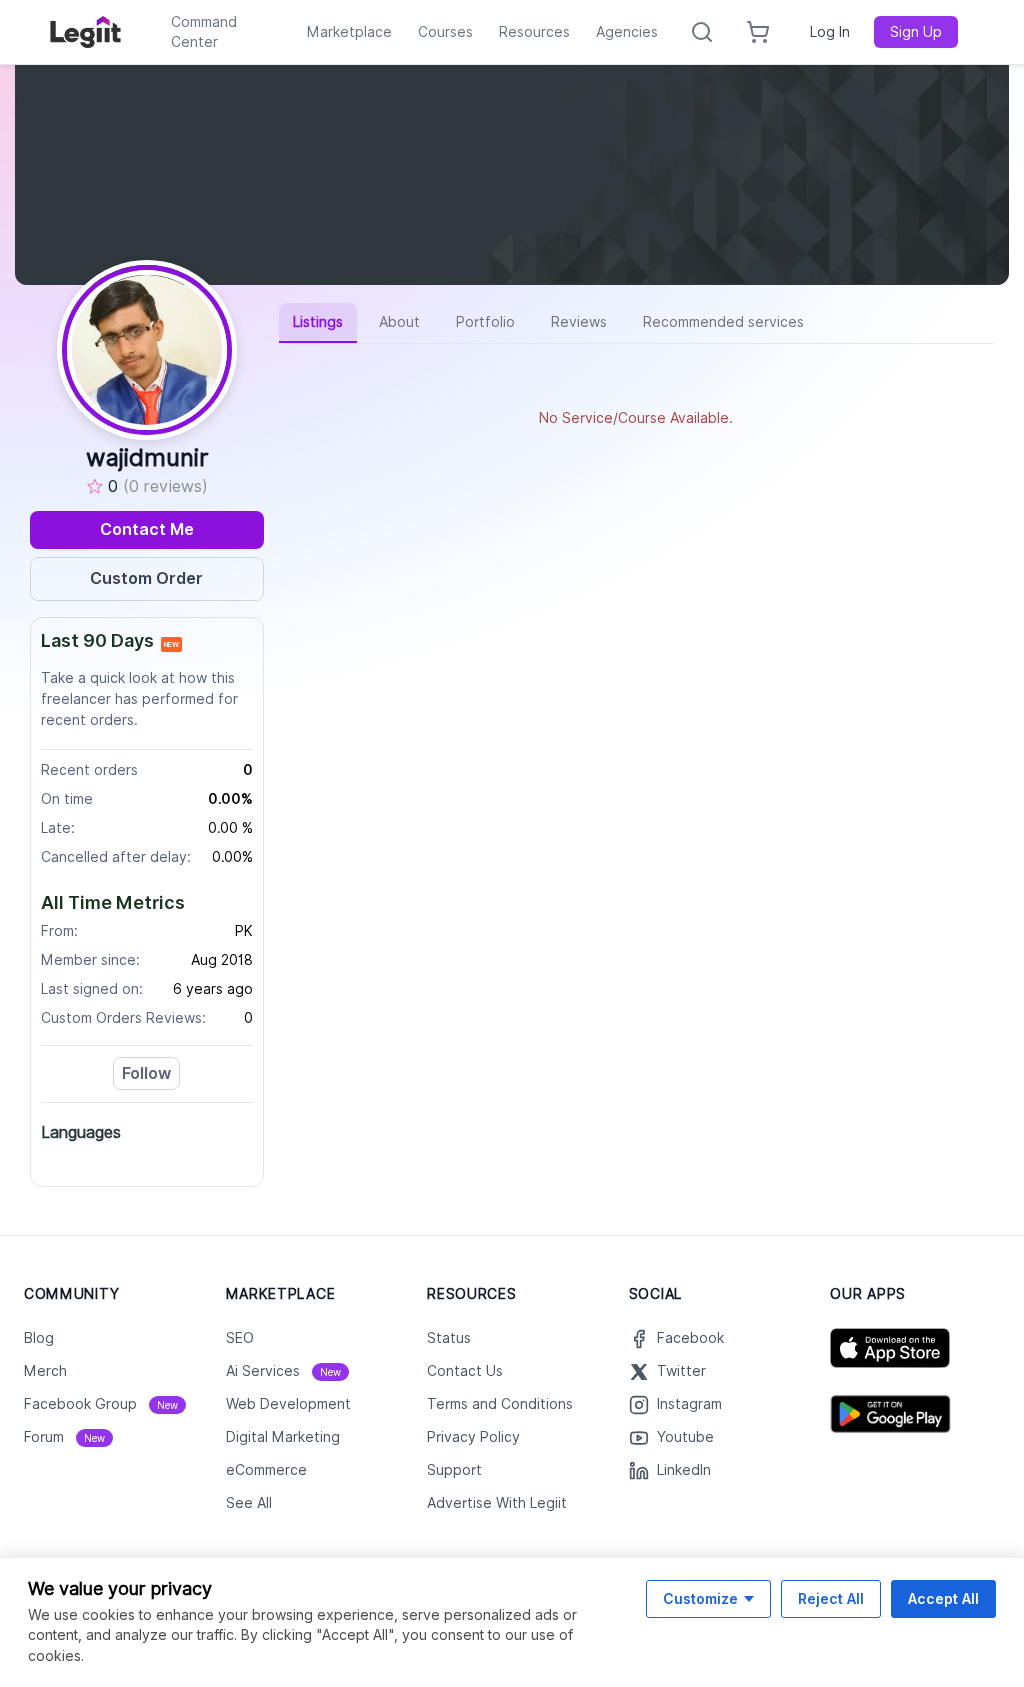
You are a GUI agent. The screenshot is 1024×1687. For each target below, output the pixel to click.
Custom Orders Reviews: (123, 1018)
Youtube (685, 1437)
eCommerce (266, 1470)
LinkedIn (684, 1470)
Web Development (288, 1404)
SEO (240, 1338)
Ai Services (283, 1371)
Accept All (943, 1598)
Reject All (831, 1598)
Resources (534, 32)
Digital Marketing (283, 1437)
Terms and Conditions (500, 1404)
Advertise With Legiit (497, 1503)
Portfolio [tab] (485, 322)
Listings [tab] (318, 322)
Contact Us (465, 1371)
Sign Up (916, 32)
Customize (700, 1598)
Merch (45, 1371)
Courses (445, 32)
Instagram (689, 1404)
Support (454, 1470)
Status (449, 1338)
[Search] (702, 32)
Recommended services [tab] (723, 322)
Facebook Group (101, 1404)
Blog (39, 1338)
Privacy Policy (473, 1437)
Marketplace (349, 32)
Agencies (627, 32)
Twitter (681, 1371)
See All (249, 1503)
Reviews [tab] (579, 322)
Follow (146, 1073)
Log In (830, 32)
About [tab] (399, 322)
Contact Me (147, 529)
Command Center (204, 32)
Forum (64, 1437)
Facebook (690, 1338)
